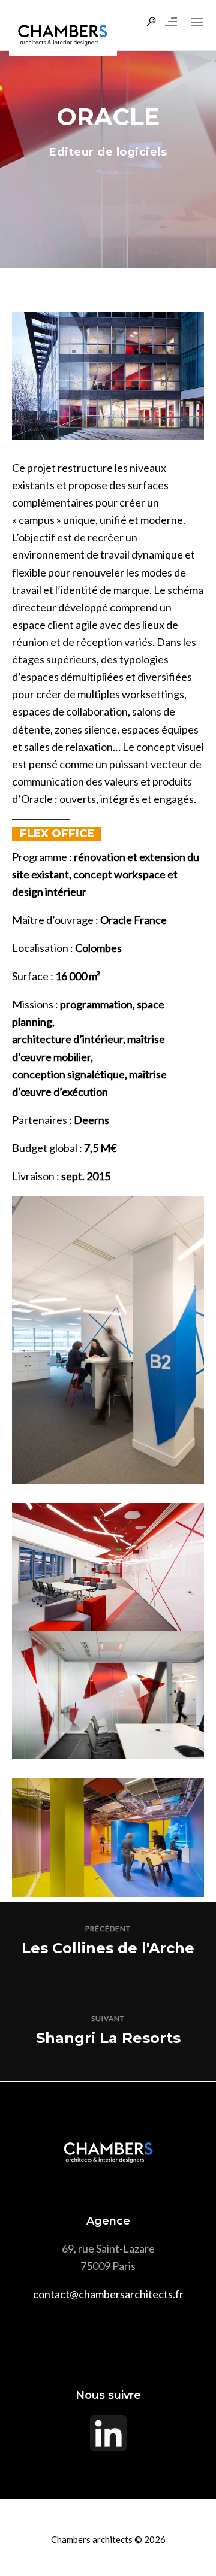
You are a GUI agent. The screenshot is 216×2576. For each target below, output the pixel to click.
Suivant (108, 2018)
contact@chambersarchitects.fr (108, 2294)
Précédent (108, 1928)
